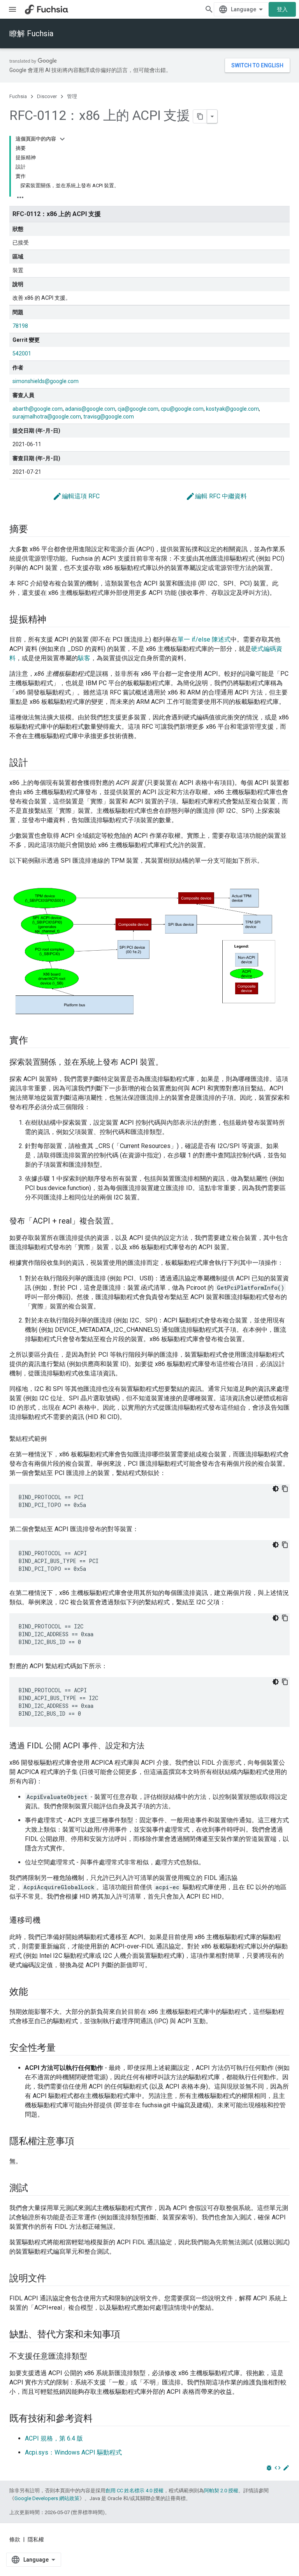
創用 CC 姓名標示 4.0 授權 (135, 2491)
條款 (15, 2539)
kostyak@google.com (232, 409)
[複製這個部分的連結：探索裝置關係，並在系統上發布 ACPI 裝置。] (171, 1063)
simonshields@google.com (46, 381)
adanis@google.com (90, 409)
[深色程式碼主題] (276, 1489)
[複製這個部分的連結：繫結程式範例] (55, 1439)
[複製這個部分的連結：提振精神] (54, 620)
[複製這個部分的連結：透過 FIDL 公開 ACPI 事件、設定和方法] (152, 1746)
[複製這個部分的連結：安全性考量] (63, 2048)
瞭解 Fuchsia (31, 33)
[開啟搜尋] (209, 9)
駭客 (84, 658)
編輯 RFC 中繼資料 (216, 496)
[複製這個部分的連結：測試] (36, 2189)
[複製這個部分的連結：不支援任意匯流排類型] (95, 2357)
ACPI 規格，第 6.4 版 (54, 2438)
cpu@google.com (182, 409)
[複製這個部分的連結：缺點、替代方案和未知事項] (128, 2335)
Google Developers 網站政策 (47, 2498)
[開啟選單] (12, 9)
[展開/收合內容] (62, 139)
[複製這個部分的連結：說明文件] (54, 2279)
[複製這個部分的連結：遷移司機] (48, 1921)
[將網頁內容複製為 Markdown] (200, 116)
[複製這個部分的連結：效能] (36, 1992)
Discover (47, 96)
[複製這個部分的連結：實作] (36, 1041)
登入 (282, 9)
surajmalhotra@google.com (47, 417)
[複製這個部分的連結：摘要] (36, 530)
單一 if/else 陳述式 (204, 639)
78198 (20, 326)
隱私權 (36, 2539)
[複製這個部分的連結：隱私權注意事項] (82, 2142)
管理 (72, 96)
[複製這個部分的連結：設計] (36, 763)
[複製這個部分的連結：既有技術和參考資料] (100, 2419)
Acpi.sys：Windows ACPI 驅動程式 (73, 2452)
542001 (22, 353)
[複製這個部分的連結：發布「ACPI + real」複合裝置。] (126, 1222)
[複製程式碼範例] (285, 1489)
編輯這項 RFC (76, 496)
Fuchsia (18, 96)
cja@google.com (138, 409)
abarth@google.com (38, 409)
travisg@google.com (109, 417)
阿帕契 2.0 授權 (221, 2491)
